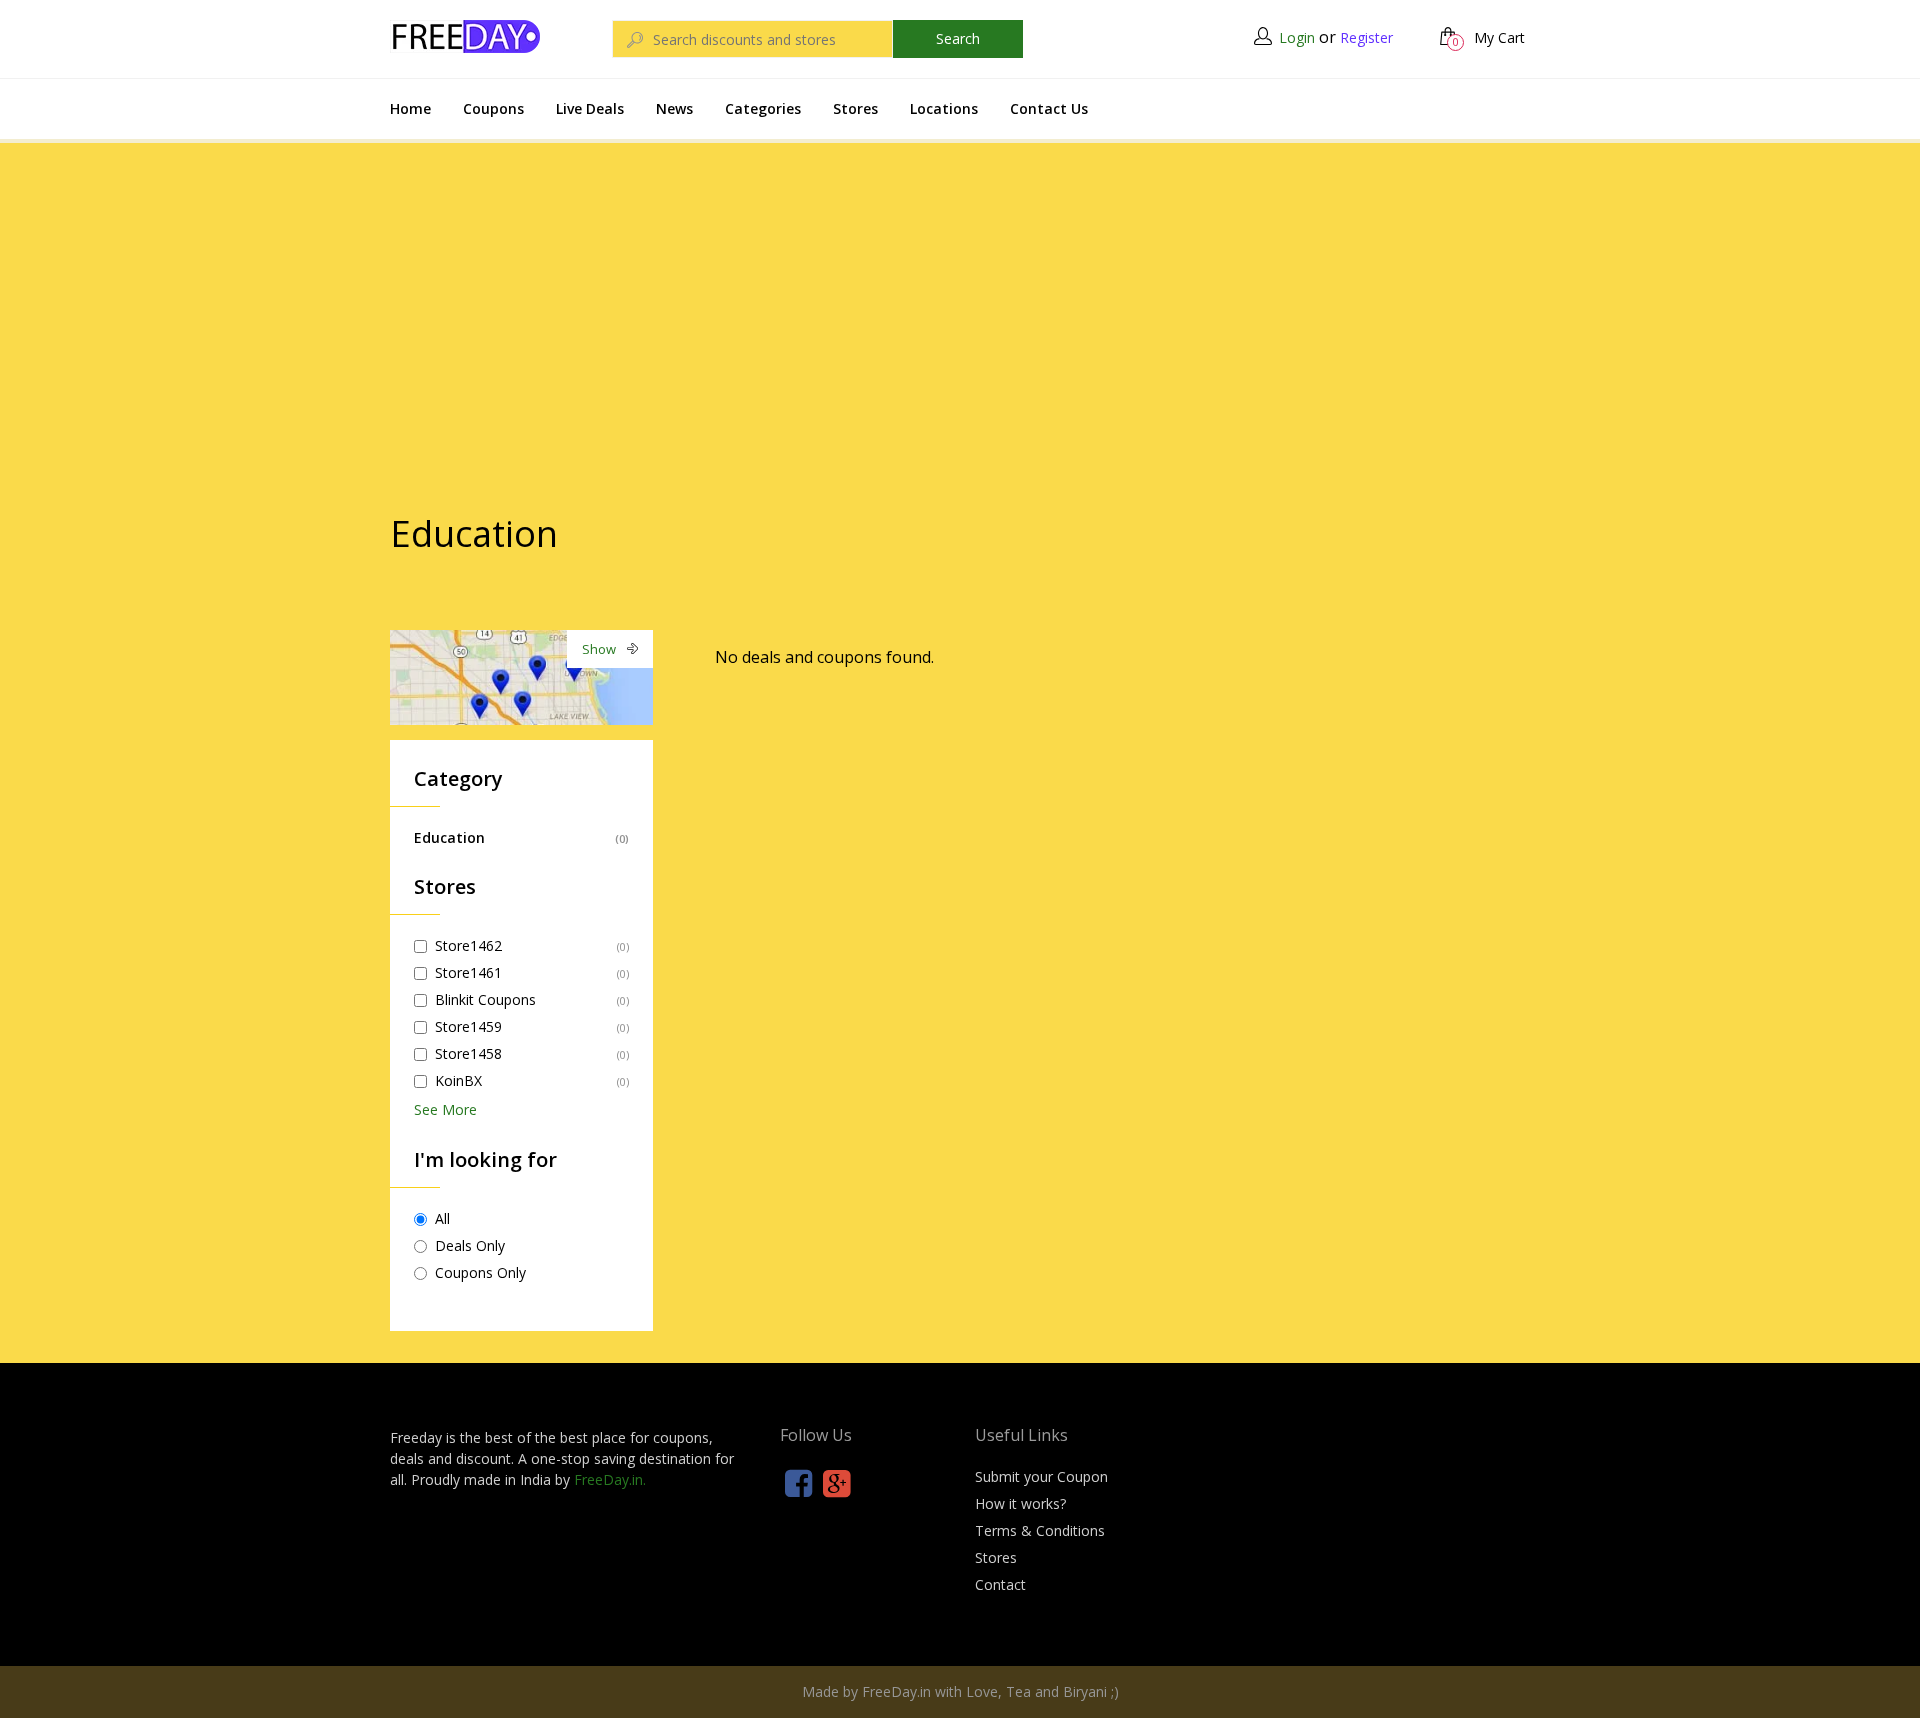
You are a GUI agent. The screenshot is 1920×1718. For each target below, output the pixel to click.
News (674, 108)
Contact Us (1049, 108)
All (442, 1218)
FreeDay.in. (610, 1479)
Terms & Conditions (1040, 1530)
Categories (763, 108)
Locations (944, 108)
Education (449, 837)
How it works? (1020, 1503)
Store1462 (468, 945)
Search (958, 38)
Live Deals (590, 108)
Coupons (493, 108)
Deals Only (470, 1245)
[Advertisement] (960, 289)
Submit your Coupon (1041, 1476)
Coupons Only (480, 1272)
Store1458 (468, 1053)
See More (445, 1109)
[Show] (521, 675)
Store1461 (468, 972)
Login (1297, 37)
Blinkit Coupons (485, 999)
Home (410, 108)
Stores (855, 108)
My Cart (1489, 37)
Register (1366, 37)
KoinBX (458, 1080)
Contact (1000, 1584)
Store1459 (468, 1026)
